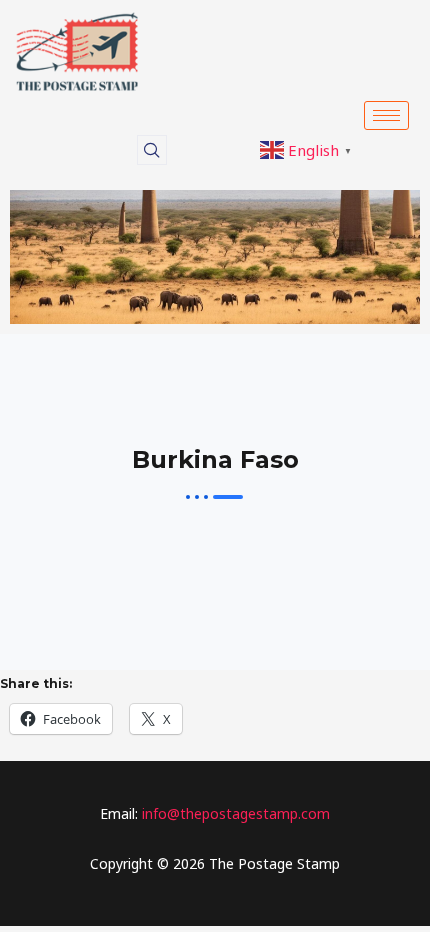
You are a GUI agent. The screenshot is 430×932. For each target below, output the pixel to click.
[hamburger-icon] (386, 115)
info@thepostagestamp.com (234, 813)
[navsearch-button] (152, 150)
